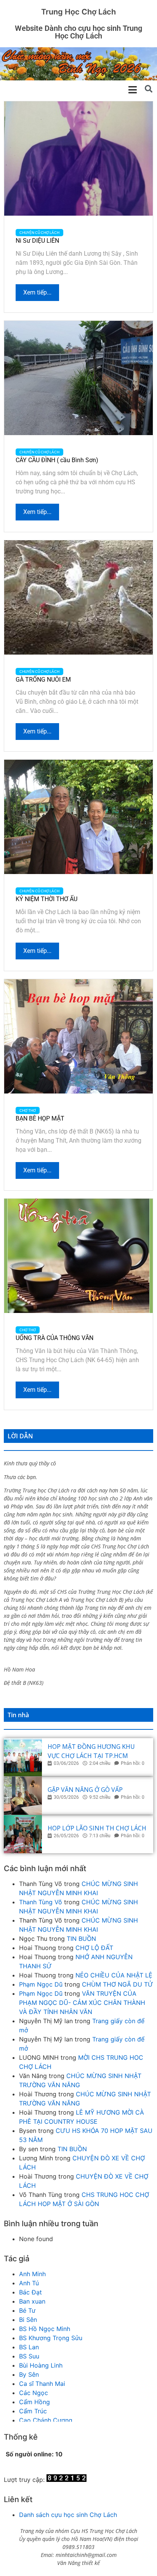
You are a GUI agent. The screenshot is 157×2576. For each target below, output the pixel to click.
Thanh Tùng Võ (41, 1902)
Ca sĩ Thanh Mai (42, 2384)
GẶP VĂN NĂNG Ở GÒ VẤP (85, 1790)
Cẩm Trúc (33, 2411)
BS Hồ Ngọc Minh (45, 2329)
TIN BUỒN (81, 1939)
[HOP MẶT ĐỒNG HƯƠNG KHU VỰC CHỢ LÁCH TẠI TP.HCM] (23, 1757)
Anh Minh (32, 2274)
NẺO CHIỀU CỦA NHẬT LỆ (114, 1975)
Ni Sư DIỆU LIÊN (37, 241)
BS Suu (29, 2356)
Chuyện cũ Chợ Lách (39, 233)
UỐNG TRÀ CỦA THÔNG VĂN (54, 1338)
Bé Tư (27, 2310)
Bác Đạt (30, 2292)
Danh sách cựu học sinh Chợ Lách (68, 2515)
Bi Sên (28, 2320)
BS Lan (29, 2347)
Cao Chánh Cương (46, 2420)
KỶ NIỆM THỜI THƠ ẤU (46, 899)
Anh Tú (29, 2283)
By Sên (29, 2374)
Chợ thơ (28, 1110)
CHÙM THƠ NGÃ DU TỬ (118, 1984)
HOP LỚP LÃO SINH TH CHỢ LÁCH (97, 1828)
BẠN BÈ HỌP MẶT (40, 1118)
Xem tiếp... (37, 292)
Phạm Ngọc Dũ (41, 1984)
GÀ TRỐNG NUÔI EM (43, 680)
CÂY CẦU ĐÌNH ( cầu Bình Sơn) (57, 460)
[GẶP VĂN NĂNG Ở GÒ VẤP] (23, 1796)
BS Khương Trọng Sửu (51, 2338)
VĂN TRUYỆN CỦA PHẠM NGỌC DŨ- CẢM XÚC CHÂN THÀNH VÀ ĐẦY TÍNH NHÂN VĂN (82, 2003)
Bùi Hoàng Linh (41, 2365)
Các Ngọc (34, 2393)
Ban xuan (32, 2301)
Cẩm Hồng (34, 2402)
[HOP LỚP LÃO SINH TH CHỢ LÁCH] (23, 1834)
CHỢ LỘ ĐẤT (94, 1948)
